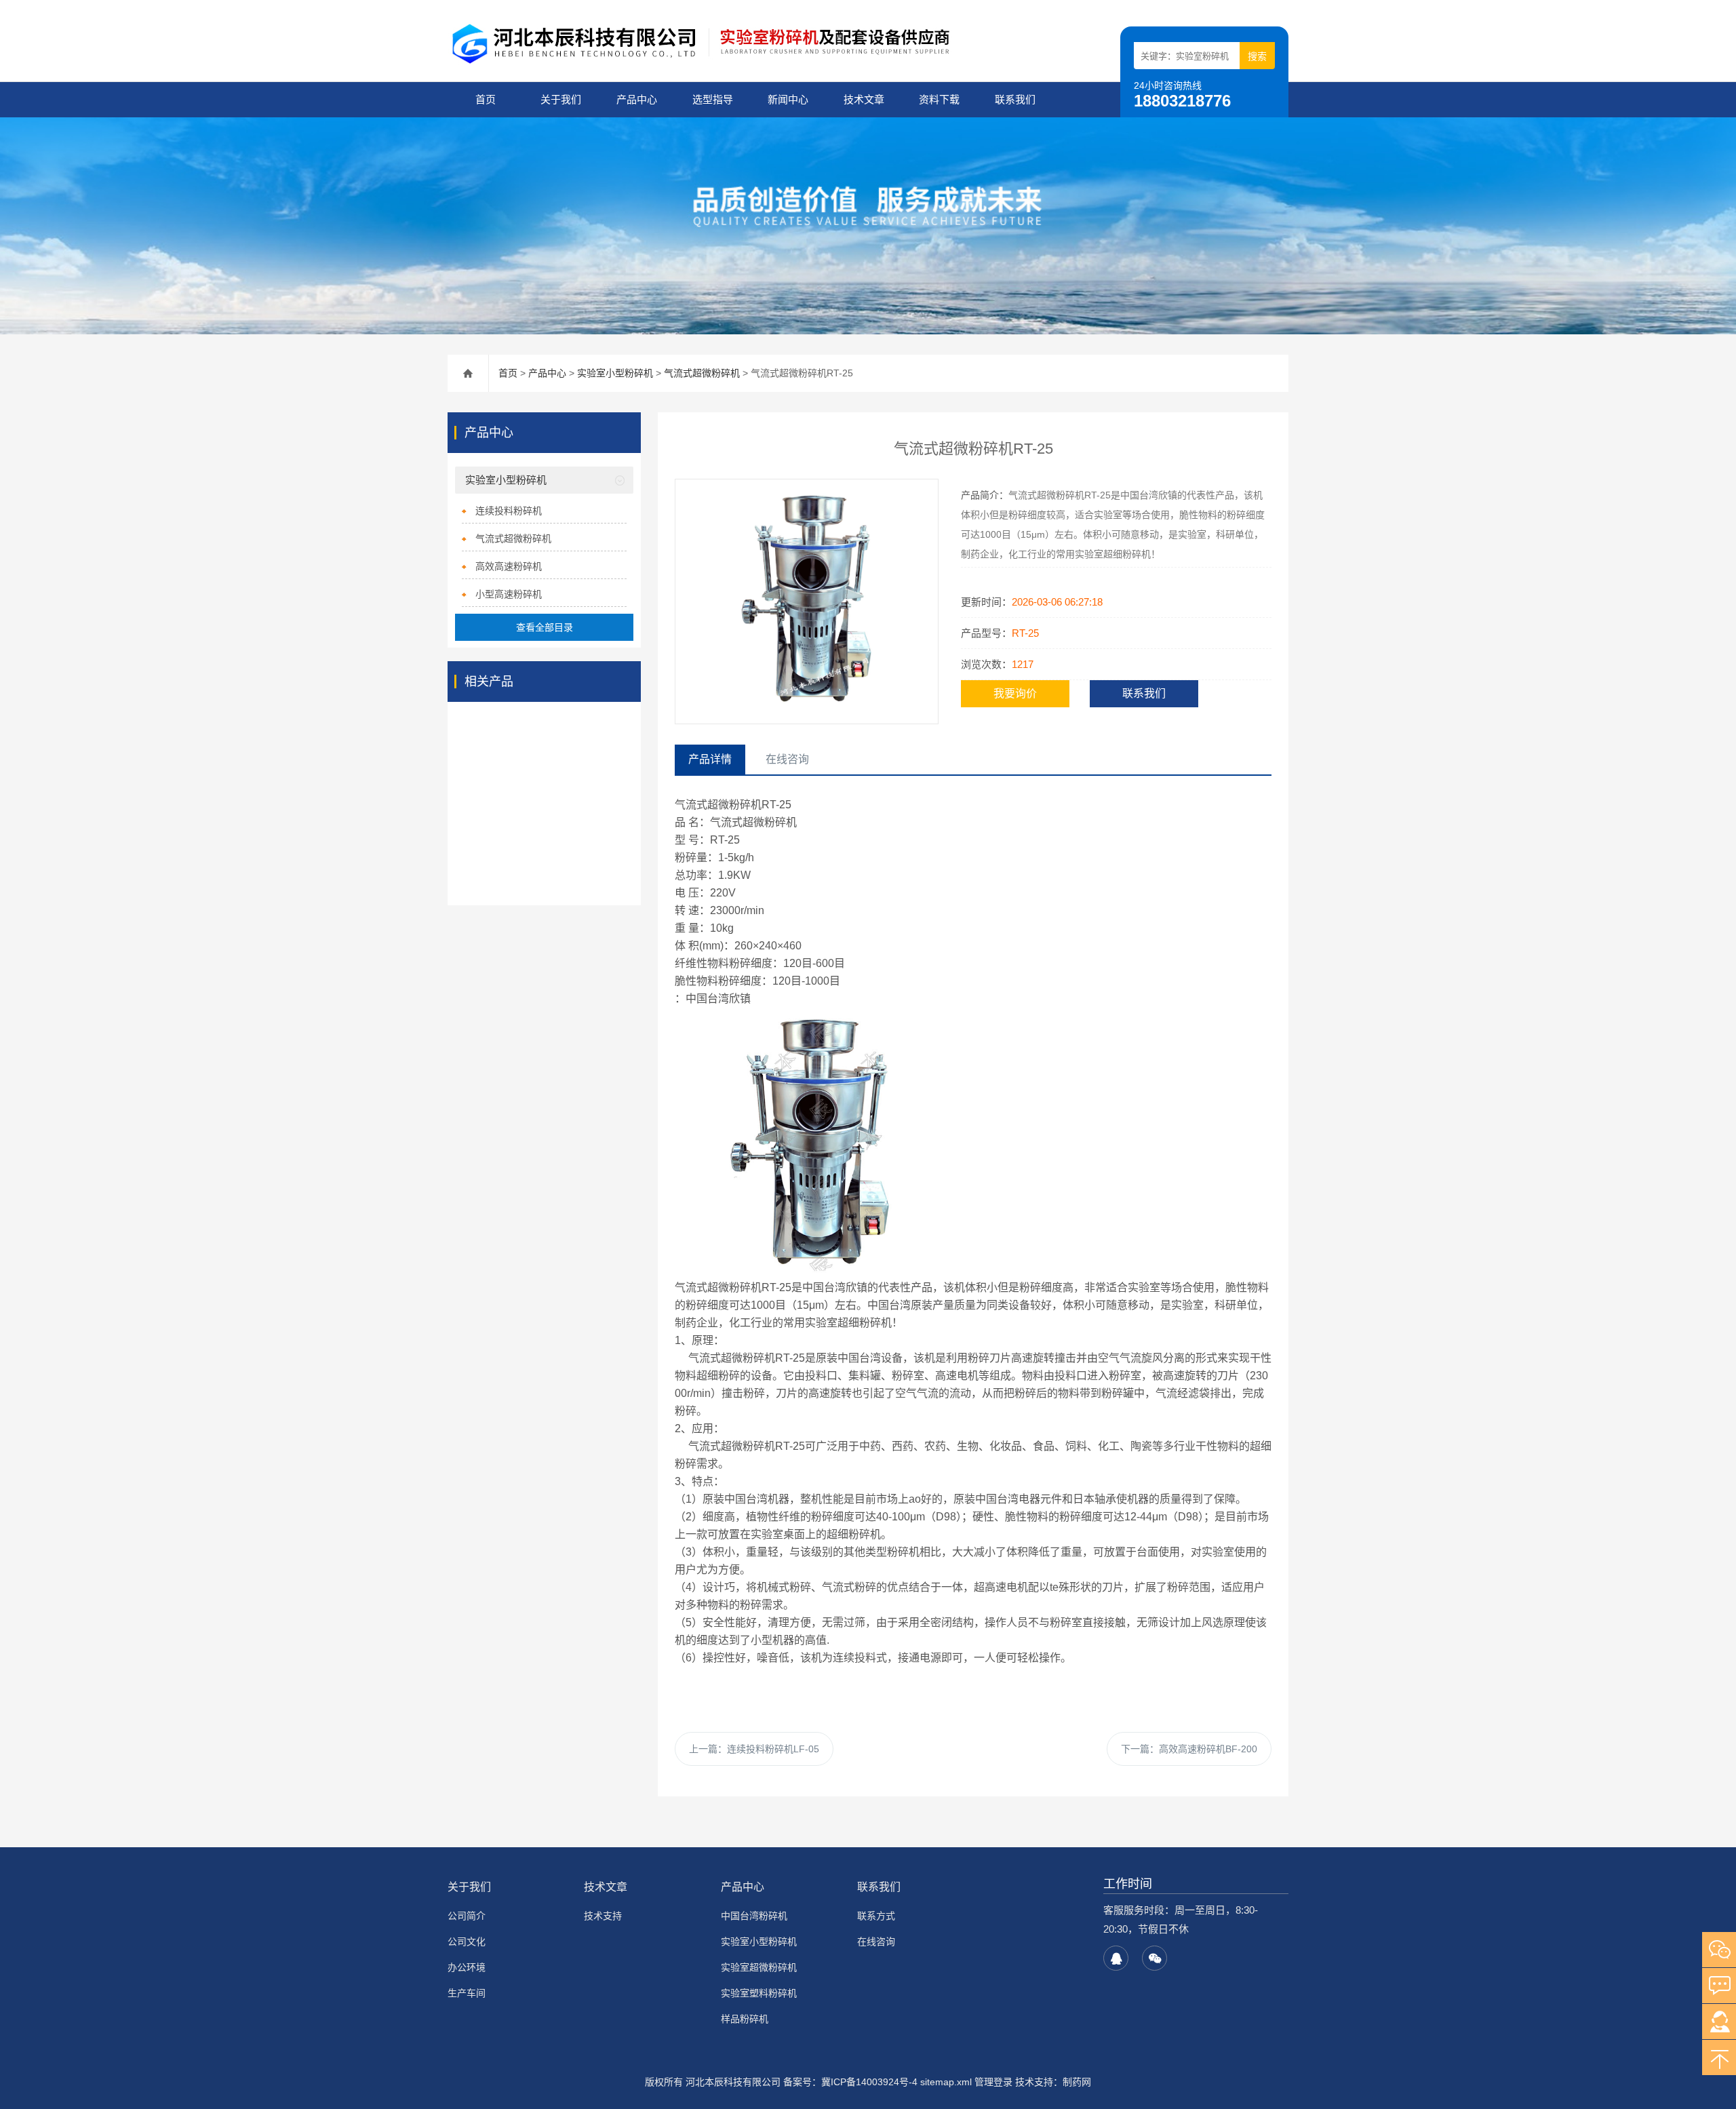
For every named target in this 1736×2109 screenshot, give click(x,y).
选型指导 (713, 99)
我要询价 (1015, 693)
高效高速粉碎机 (509, 566)
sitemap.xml (946, 2082)
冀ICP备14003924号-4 (869, 2082)
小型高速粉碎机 (509, 594)
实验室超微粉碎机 (759, 1967)
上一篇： (754, 1749)
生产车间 (467, 1993)
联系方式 (876, 1916)
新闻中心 (788, 99)
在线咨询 (876, 1942)
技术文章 (864, 99)
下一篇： (1189, 1749)
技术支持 (603, 1916)
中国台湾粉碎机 (754, 1916)
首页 (486, 99)
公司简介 (467, 1916)
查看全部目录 (545, 627)
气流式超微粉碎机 (702, 373)
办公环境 (467, 1967)
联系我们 (1015, 99)
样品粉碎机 (745, 2019)
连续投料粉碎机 (509, 511)
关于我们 (561, 99)
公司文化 (467, 1942)
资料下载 (939, 99)
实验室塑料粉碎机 (759, 1993)
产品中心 (637, 99)
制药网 (1077, 2082)
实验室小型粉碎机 (615, 373)
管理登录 (993, 2082)
